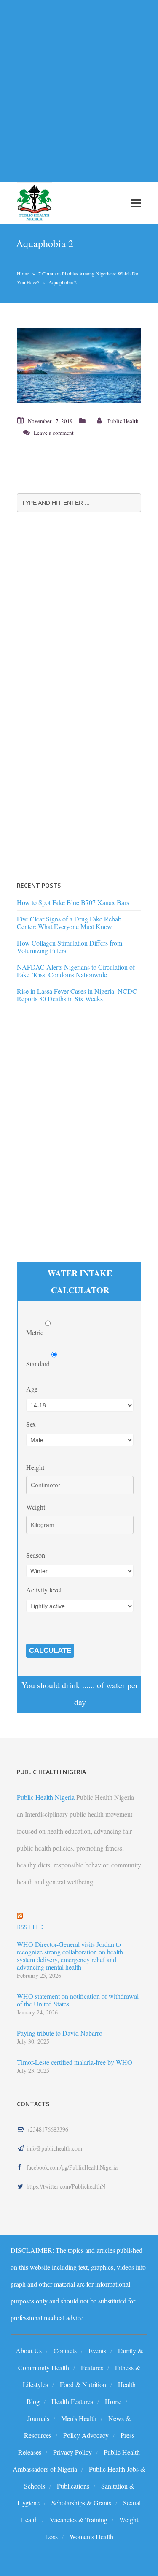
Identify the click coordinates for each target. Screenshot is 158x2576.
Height (35, 1467)
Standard (39, 1364)
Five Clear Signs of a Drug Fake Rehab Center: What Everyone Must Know (69, 923)
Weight (36, 1507)
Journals (38, 2418)
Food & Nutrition (83, 2384)
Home (23, 273)
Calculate (50, 1651)
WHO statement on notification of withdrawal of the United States (78, 2000)
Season (36, 1555)
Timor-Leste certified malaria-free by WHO (75, 2062)
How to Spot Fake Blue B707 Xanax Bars (73, 902)
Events (97, 2351)
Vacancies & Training (79, 2520)
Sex (31, 1424)
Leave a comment (54, 433)
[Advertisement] (79, 86)
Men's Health (79, 2418)
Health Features (72, 2401)
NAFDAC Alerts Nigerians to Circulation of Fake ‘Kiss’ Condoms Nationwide (76, 971)
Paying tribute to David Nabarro (60, 2033)
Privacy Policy (72, 2452)
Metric (36, 1332)
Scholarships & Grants (81, 2503)
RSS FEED (30, 1927)
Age (32, 1389)
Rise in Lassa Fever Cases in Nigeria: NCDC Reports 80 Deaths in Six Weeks (77, 995)
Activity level (44, 1590)
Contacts (65, 2351)
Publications (73, 2486)
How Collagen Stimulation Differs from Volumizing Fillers (70, 947)
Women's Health (91, 2536)
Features (92, 2367)
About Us (29, 2351)
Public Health (123, 421)
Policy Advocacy (86, 2435)
